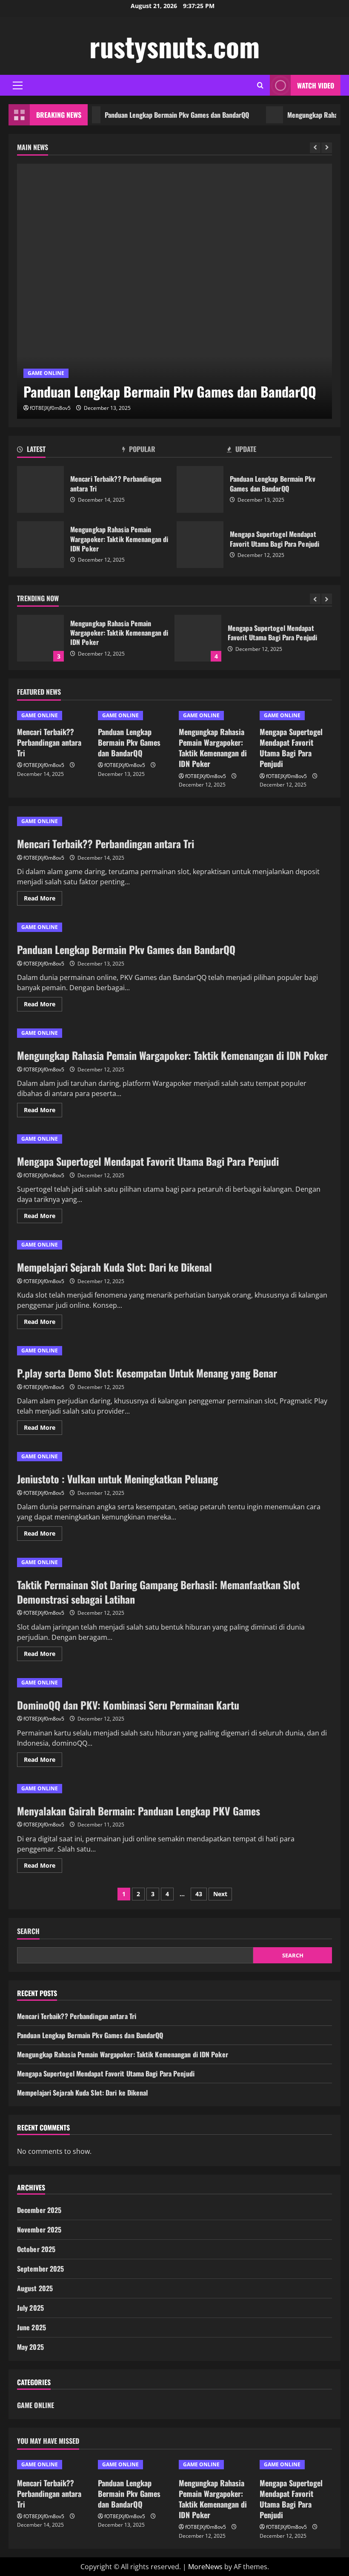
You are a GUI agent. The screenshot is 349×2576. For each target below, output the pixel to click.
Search (28, 1931)
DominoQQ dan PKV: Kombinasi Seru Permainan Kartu (128, 1705)
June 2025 (31, 2327)
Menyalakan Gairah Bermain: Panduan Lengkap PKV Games (139, 1811)
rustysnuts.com (174, 46)
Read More (43, 900)
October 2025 (36, 2249)
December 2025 (39, 2210)
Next (220, 1894)
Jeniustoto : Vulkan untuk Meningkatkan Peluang (117, 1479)
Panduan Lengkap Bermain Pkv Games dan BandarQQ (150, 115)
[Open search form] (260, 85)
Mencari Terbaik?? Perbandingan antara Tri (40, 489)
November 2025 (39, 2230)
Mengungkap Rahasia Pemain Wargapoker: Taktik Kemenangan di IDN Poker (40, 545)
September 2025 (40, 2269)
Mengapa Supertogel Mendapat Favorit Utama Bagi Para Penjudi (200, 545)
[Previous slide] (315, 148)
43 (199, 1894)
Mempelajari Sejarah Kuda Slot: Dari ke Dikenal (114, 1267)
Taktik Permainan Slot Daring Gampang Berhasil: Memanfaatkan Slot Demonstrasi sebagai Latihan (158, 1592)
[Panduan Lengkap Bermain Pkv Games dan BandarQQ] (174, 291)
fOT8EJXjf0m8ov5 (50, 408)
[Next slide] (327, 148)
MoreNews (205, 2567)
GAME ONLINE (46, 373)
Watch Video (316, 85)
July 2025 (30, 2308)
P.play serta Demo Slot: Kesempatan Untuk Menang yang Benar (147, 1373)
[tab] (70, 451)
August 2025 (35, 2288)
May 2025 (30, 2347)
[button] (18, 85)
